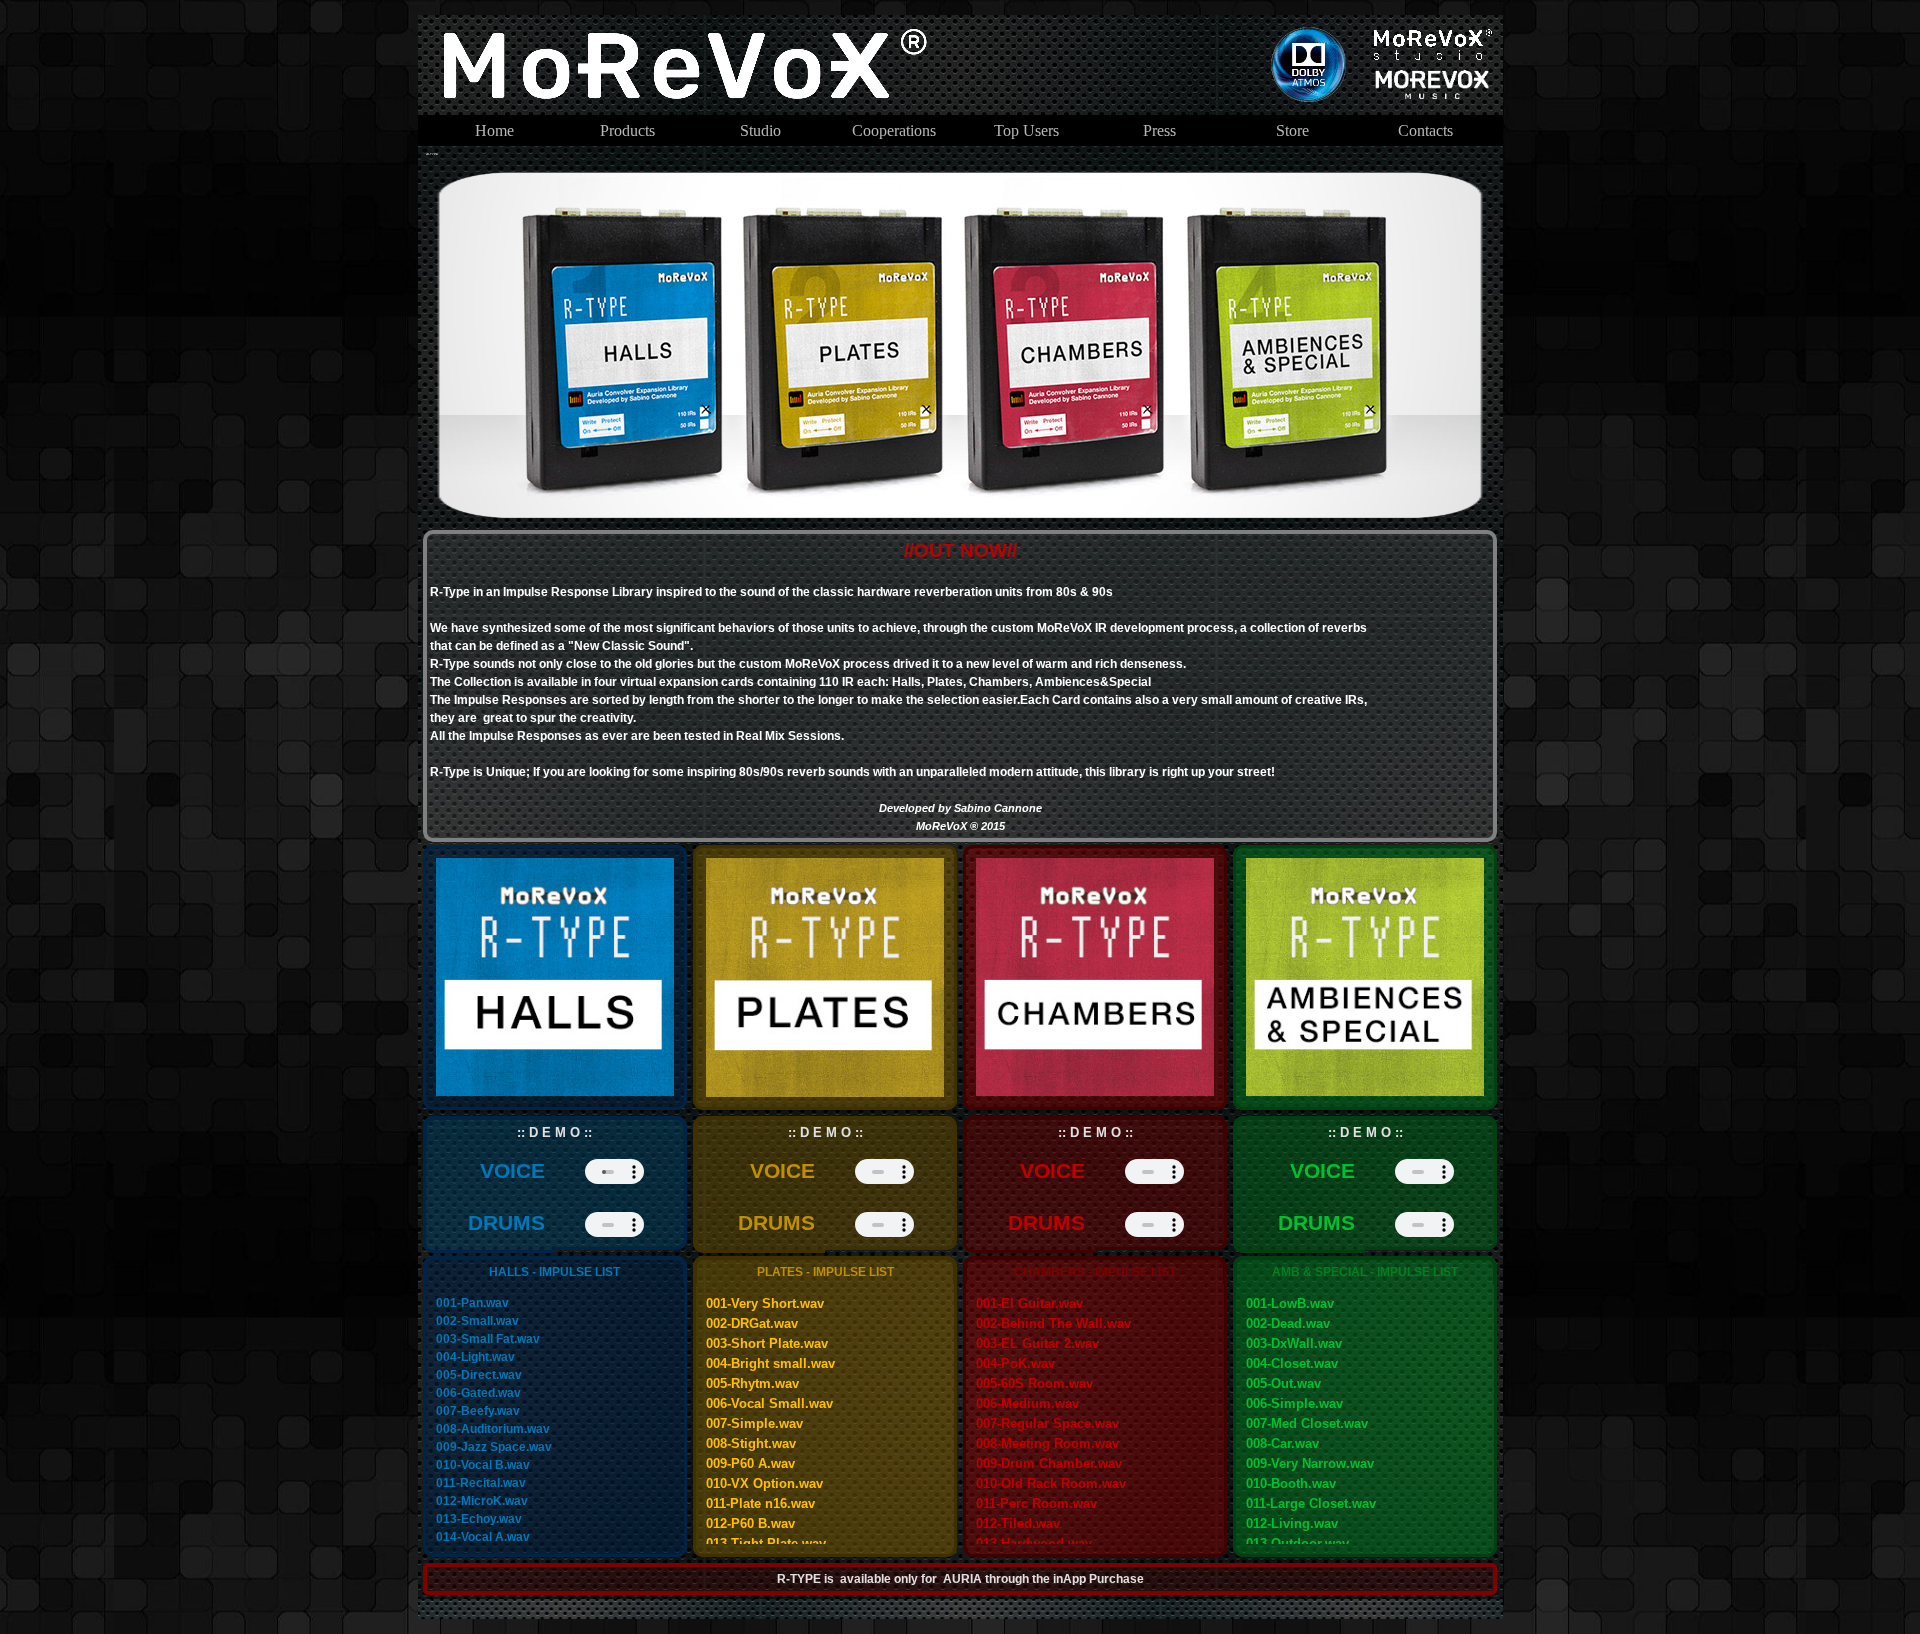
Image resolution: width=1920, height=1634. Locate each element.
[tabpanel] (960, 686)
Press (1159, 130)
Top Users (1026, 130)
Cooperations (894, 130)
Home (494, 130)
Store (1292, 130)
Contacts (1425, 130)
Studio (760, 130)
